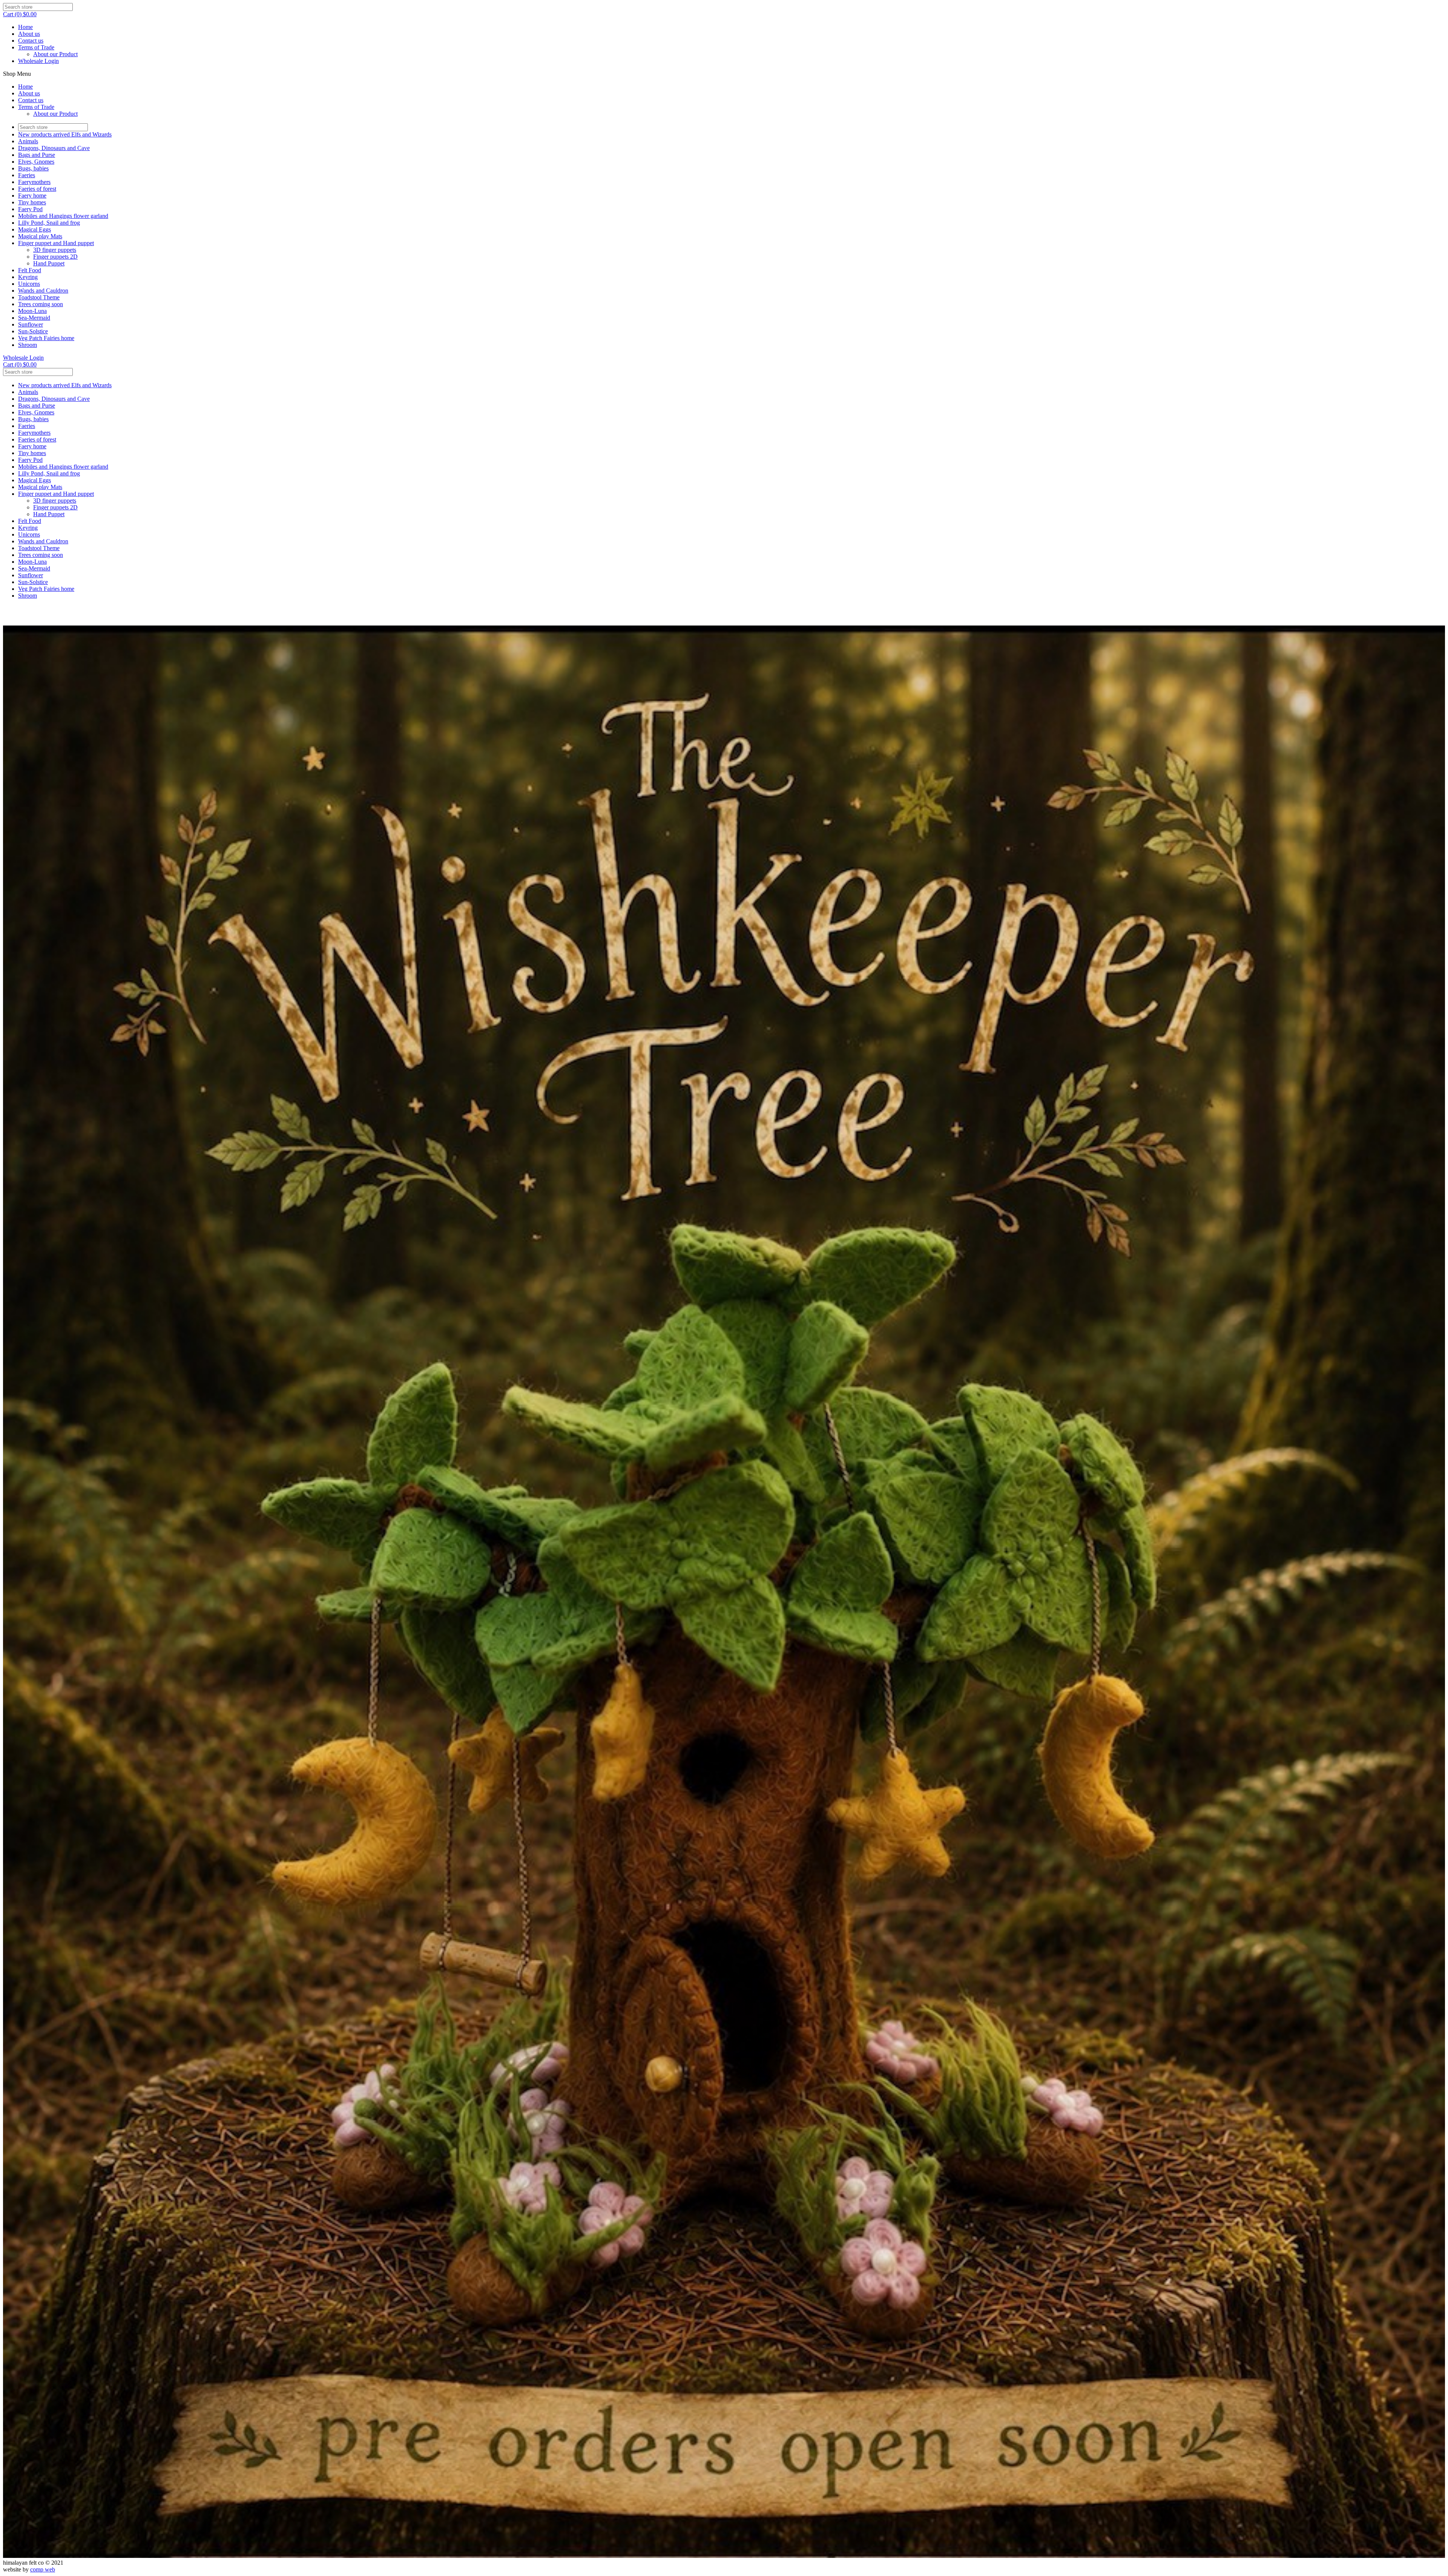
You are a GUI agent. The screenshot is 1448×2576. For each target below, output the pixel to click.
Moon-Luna (32, 311)
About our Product (55, 54)
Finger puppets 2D (55, 257)
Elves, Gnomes (36, 162)
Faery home (32, 195)
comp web (43, 2569)
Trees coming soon (41, 304)
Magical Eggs (35, 229)
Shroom (28, 345)
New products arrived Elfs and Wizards (65, 134)
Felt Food (30, 270)
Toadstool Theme (39, 297)
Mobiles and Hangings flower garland (63, 216)
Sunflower (31, 324)
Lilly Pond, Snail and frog (49, 223)
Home (25, 27)
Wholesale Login (38, 61)
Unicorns (29, 284)
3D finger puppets (55, 250)
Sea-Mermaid (34, 318)
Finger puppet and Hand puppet (56, 243)
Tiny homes (32, 202)
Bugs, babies (33, 168)
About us (29, 34)
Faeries (27, 175)
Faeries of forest (37, 189)
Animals (28, 141)
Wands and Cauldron (43, 291)
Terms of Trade (36, 47)
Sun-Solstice (33, 331)
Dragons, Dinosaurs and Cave (54, 148)
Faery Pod (30, 209)
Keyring (28, 277)
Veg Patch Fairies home (46, 338)
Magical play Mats (40, 236)
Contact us (31, 41)
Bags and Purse (37, 155)
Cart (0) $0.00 (20, 14)
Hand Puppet (49, 263)
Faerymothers (34, 182)
